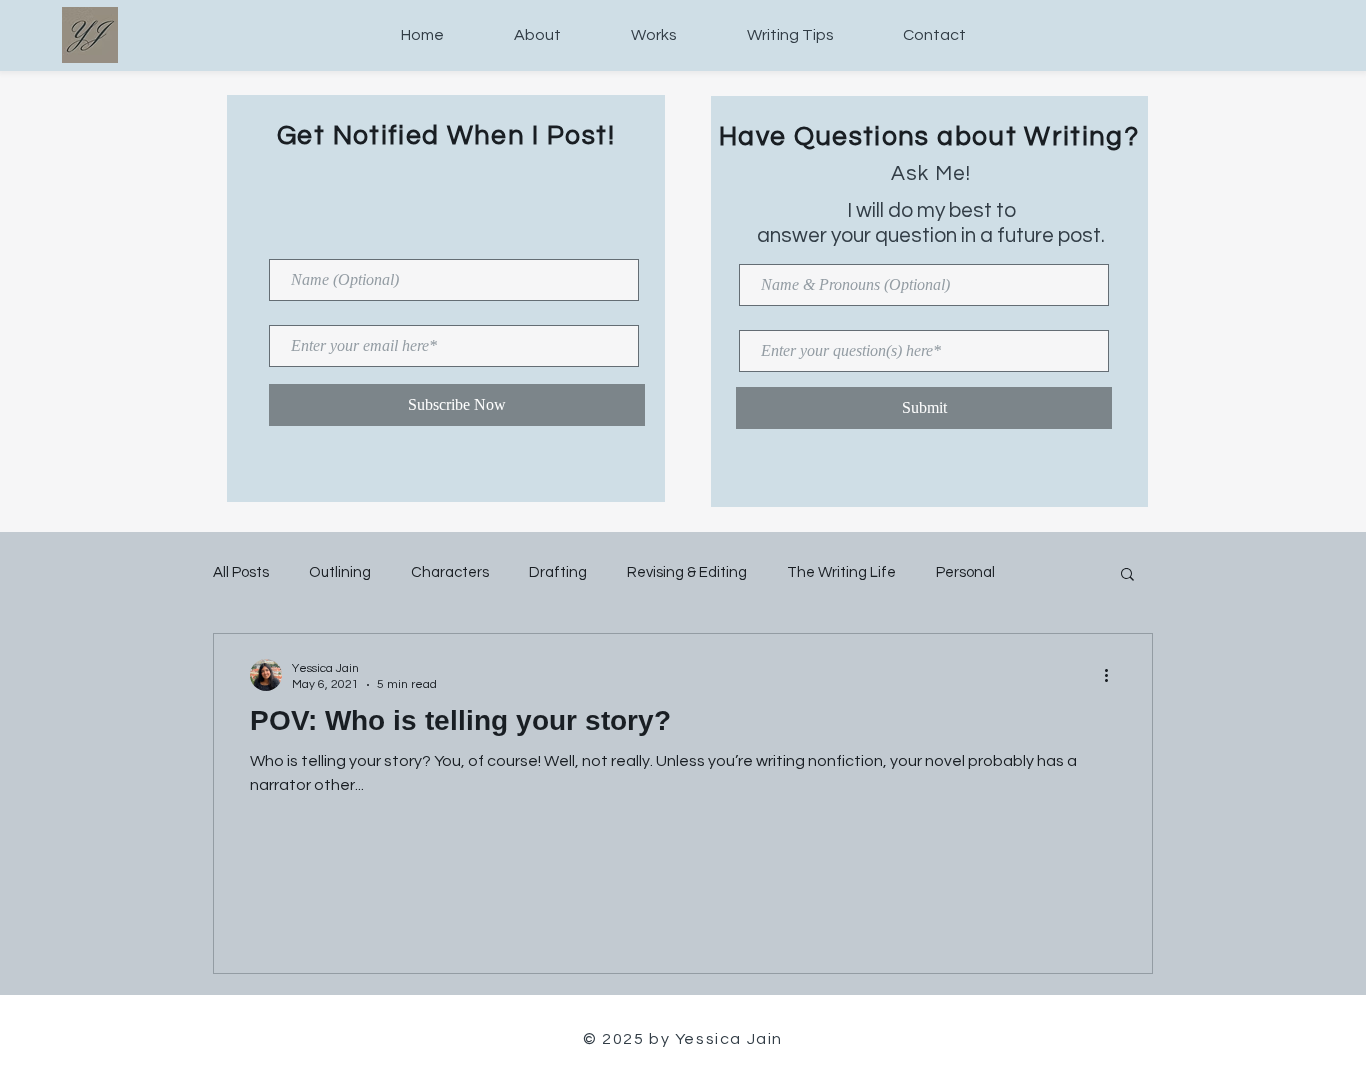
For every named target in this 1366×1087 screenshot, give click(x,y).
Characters (450, 572)
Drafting (558, 572)
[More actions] (1113, 675)
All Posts (241, 572)
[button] (1127, 575)
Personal (965, 572)
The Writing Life (841, 572)
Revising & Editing (687, 572)
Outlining (340, 572)
